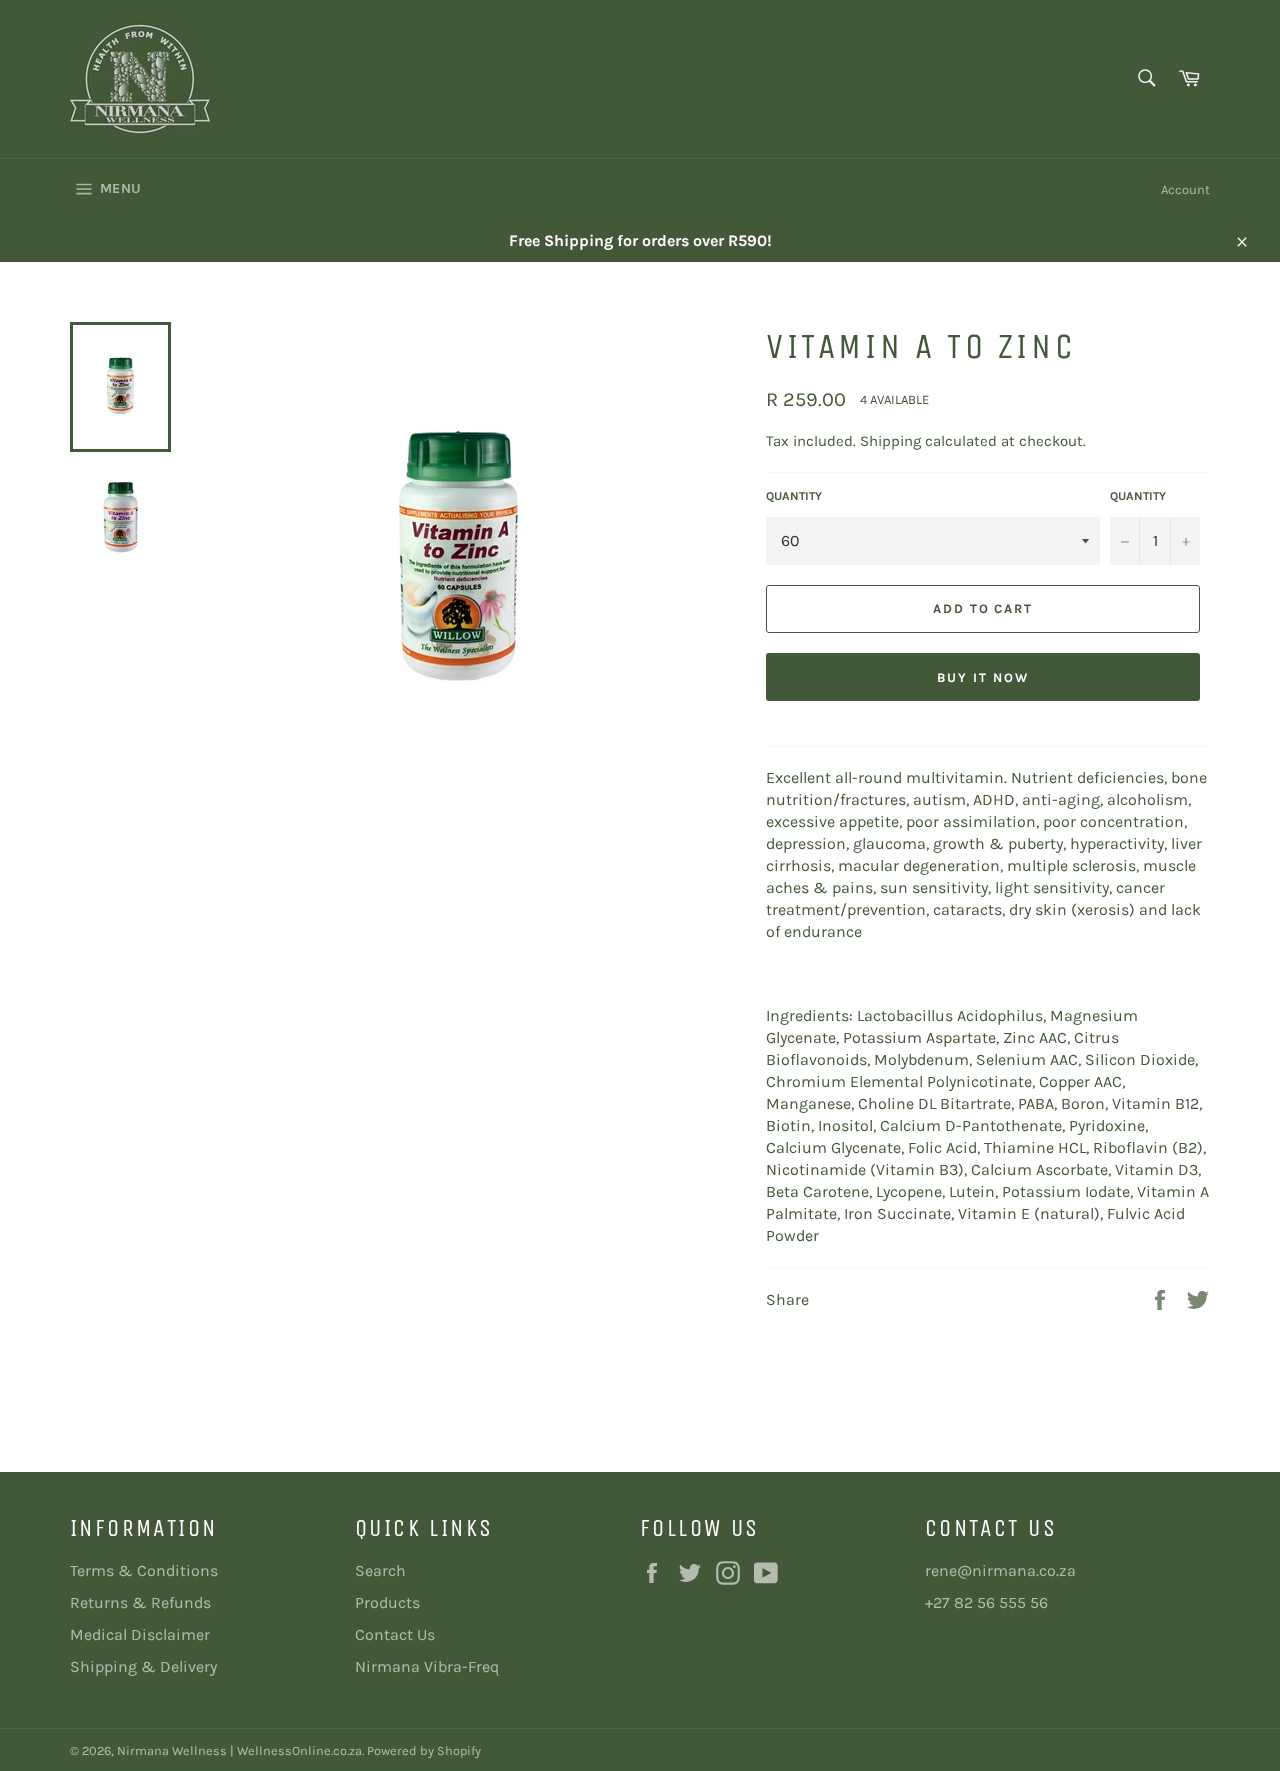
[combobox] (1145, 79)
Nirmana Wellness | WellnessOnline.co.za (239, 1750)
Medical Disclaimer (140, 1634)
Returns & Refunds (140, 1602)
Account (1185, 189)
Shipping (890, 441)
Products (387, 1602)
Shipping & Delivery (143, 1666)
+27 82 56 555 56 (986, 1602)
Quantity (794, 496)
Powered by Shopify (424, 1750)
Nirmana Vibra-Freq (427, 1666)
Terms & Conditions (144, 1570)
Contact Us (395, 1634)
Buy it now (983, 677)
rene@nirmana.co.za (1000, 1570)
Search (380, 1570)
